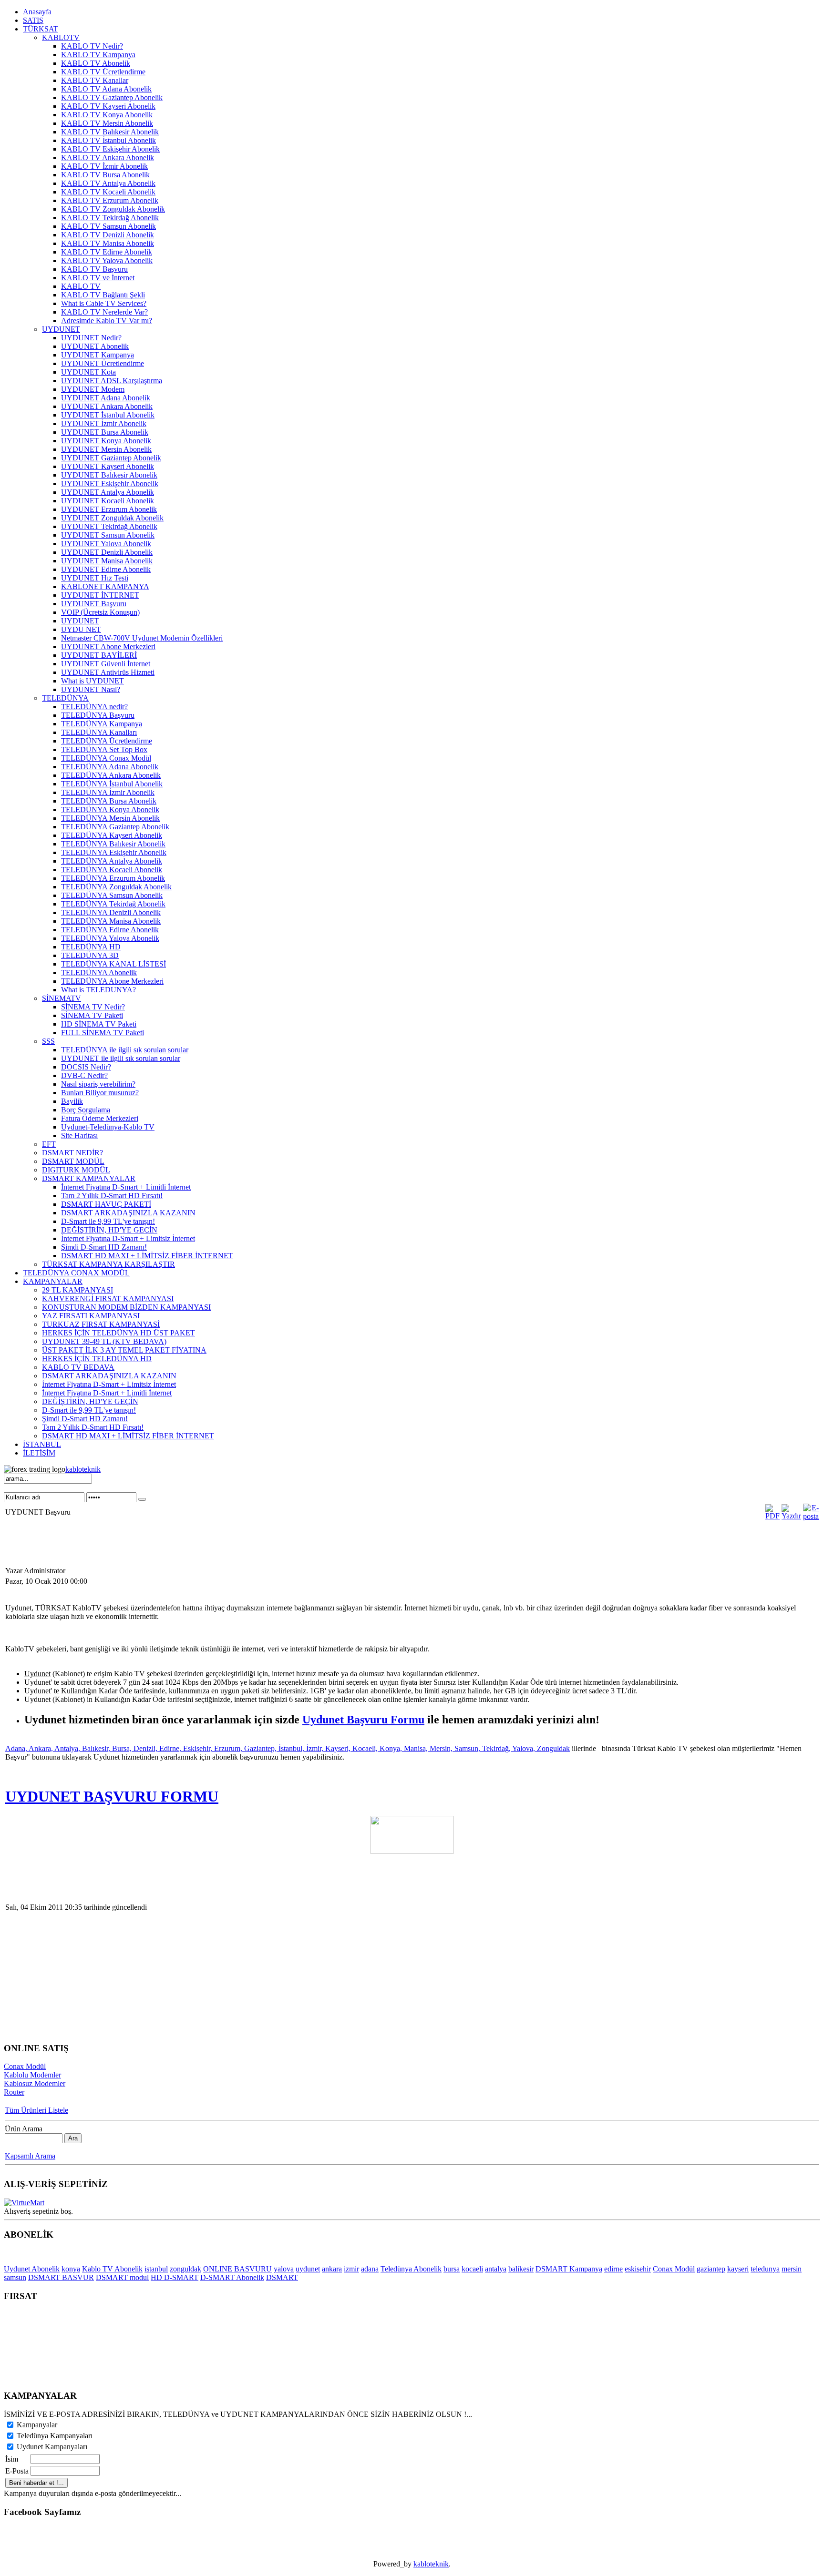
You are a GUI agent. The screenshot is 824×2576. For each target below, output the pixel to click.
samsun (15, 2277)
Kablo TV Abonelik (112, 2269)
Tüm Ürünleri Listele (36, 2110)
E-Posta (17, 2471)
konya (71, 2269)
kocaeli (472, 2269)
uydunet (308, 2269)
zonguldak (185, 2269)
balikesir (521, 2269)
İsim (12, 2459)
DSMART (282, 2277)
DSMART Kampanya (569, 2269)
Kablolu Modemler (32, 2075)
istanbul (156, 2269)
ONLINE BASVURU (237, 2269)
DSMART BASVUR (61, 2277)
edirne (613, 2269)
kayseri (738, 2269)
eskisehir (638, 2269)
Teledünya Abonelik (411, 2269)
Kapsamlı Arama (30, 2156)
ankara (332, 2269)
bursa (452, 2269)
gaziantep (711, 2269)
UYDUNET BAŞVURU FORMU (112, 1796)
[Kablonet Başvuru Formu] (412, 1851)
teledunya (765, 2269)
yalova (284, 2269)
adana (370, 2269)
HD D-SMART (175, 2277)
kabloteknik (83, 1469)
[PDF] (772, 1516)
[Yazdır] (791, 1516)
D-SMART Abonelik (232, 2277)
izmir (351, 2269)
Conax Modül (25, 2066)
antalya (496, 2269)
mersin (792, 2269)
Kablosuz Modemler (35, 2083)
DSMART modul (122, 2277)
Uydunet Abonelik (32, 2269)
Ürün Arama (24, 2129)
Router (14, 2092)
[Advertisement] (177, 1544)
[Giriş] (142, 1499)
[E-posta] (811, 1516)
